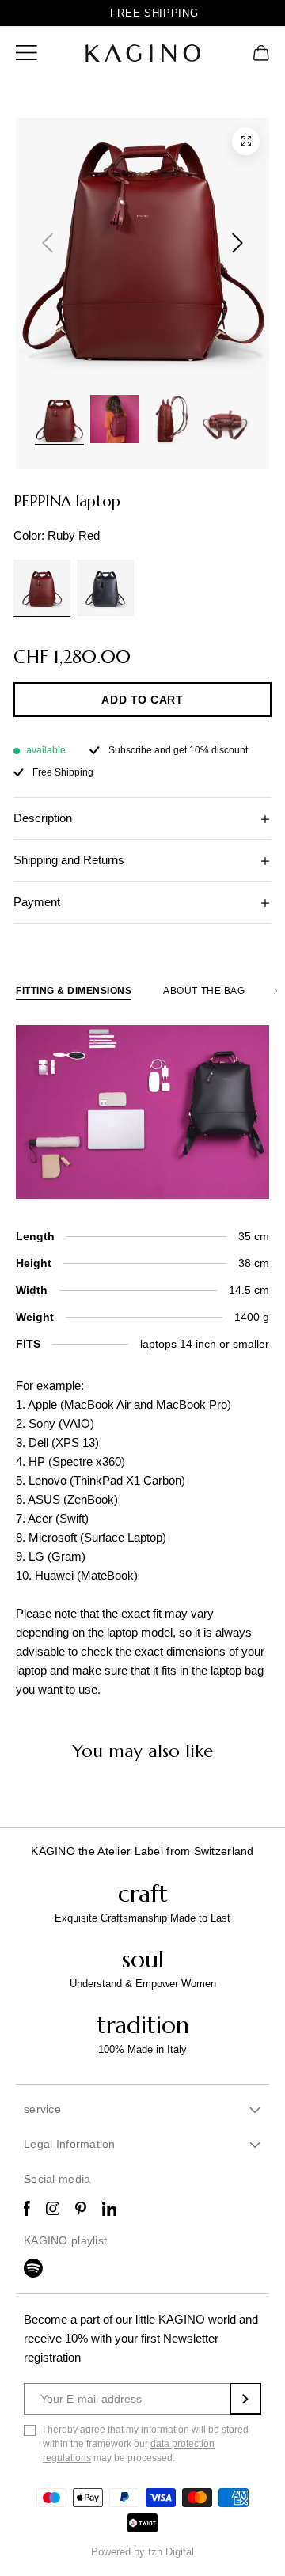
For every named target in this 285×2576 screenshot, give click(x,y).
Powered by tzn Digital (142, 2552)
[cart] (261, 53)
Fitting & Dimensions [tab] (74, 991)
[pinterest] (81, 2209)
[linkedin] (109, 2209)
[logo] (143, 53)
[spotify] (33, 2268)
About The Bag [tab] (204, 991)
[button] (27, 53)
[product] (246, 141)
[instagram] (53, 2209)
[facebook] (27, 2208)
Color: (57, 535)
